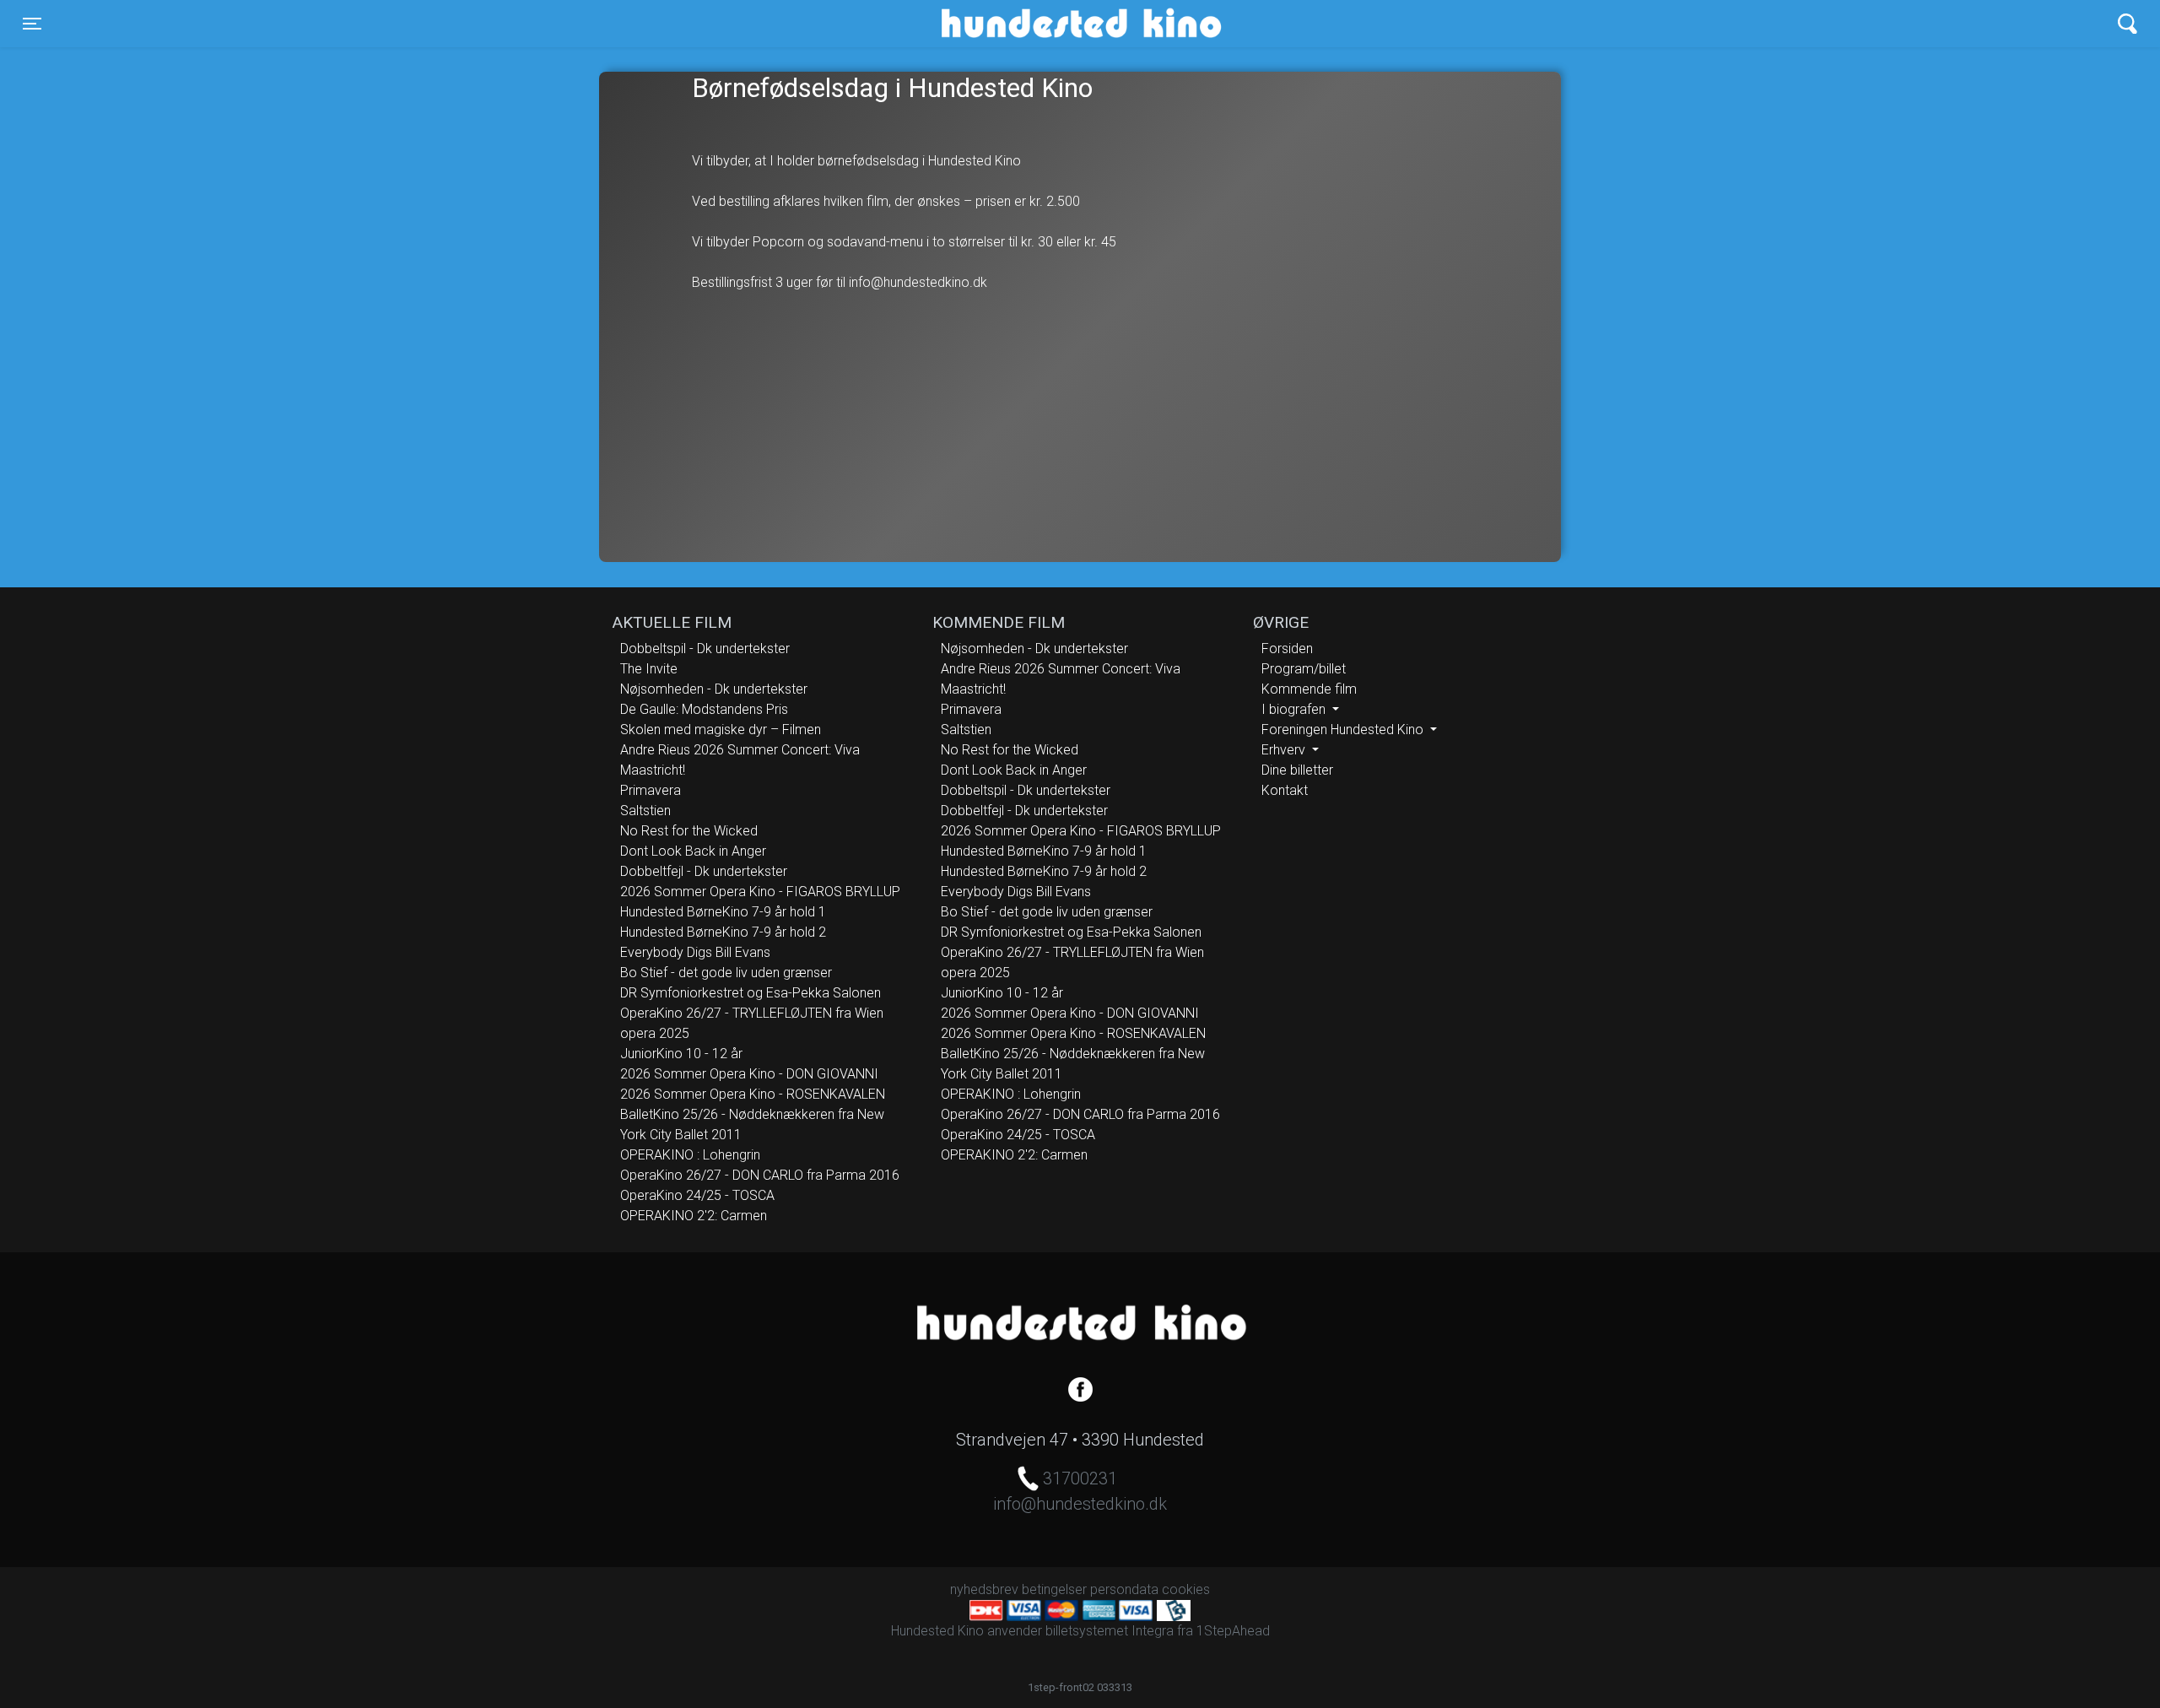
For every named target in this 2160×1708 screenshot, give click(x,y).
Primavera (651, 790)
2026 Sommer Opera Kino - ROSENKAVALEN (753, 1094)
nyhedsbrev (984, 1589)
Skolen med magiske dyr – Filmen (721, 730)
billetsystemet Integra (1110, 1631)
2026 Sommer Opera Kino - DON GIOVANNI (749, 1074)
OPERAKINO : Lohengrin (690, 1155)
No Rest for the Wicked (689, 831)
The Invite (649, 669)
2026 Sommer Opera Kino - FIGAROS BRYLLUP (760, 892)
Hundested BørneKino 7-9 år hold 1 (723, 912)
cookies (1186, 1589)
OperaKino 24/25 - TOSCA (697, 1195)
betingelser (1054, 1589)
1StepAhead (1233, 1631)
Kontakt (1285, 790)
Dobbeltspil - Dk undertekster (705, 649)
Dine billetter (1297, 770)
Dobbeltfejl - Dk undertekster (704, 871)
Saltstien (645, 811)
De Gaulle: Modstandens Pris (704, 709)
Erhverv (1285, 750)
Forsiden (1287, 649)
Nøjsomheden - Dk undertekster (714, 689)
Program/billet (1304, 669)
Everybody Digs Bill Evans (695, 952)
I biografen (1295, 709)
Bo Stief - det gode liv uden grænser (726, 973)
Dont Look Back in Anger (693, 851)
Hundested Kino (1000, 24)
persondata (1124, 1589)
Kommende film (1309, 689)
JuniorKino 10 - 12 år (681, 1054)
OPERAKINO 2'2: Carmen (694, 1216)
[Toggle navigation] (2128, 24)
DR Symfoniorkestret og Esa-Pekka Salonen (751, 993)
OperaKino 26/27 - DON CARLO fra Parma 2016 (760, 1175)
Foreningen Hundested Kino (1344, 730)
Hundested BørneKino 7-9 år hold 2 (723, 932)
